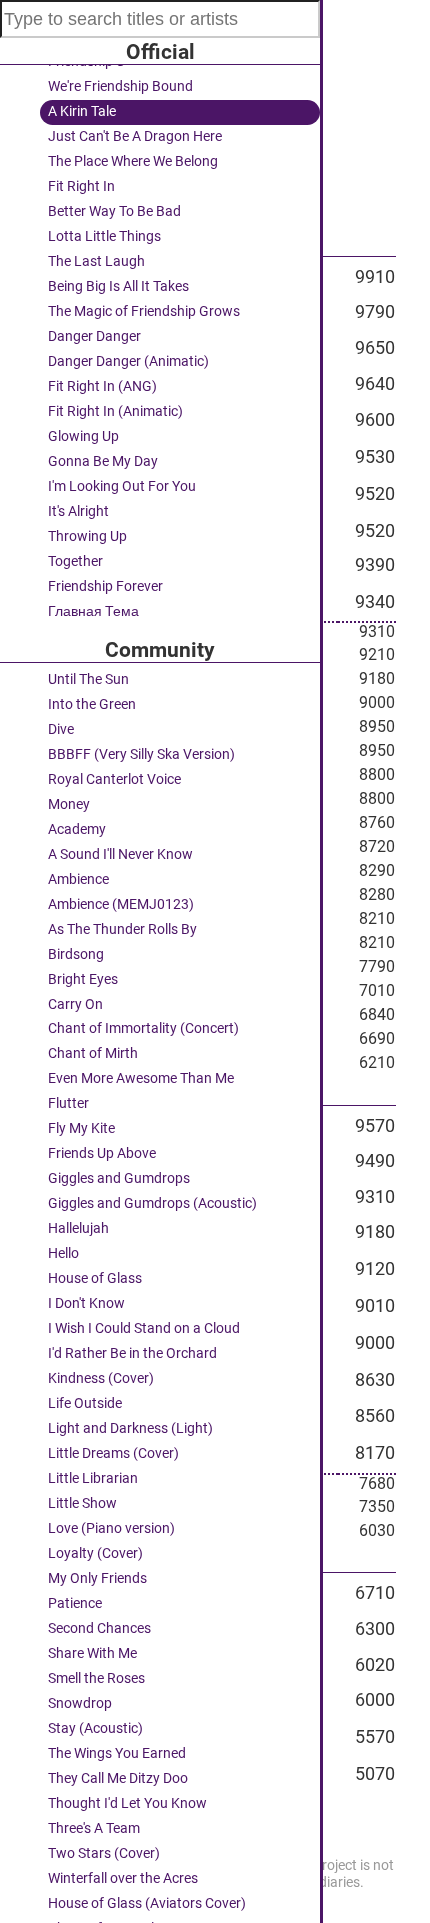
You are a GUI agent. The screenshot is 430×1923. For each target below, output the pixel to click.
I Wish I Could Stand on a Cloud (144, 1328)
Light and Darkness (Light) (130, 1428)
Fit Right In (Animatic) (115, 411)
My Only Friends (97, 1578)
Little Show (82, 1503)
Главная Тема (93, 611)
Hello (63, 1253)
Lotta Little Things (104, 236)
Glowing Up (83, 436)
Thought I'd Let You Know (127, 1803)
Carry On (75, 1004)
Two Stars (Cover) (104, 1853)
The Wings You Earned (117, 1753)
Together (75, 561)
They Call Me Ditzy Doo (118, 1778)
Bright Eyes (83, 979)
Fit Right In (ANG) (102, 386)
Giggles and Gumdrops (119, 1178)
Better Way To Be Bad (114, 211)
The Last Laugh (96, 261)
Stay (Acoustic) (95, 1728)
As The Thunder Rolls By (122, 929)
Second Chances (99, 1628)
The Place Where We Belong (133, 161)
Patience (75, 1603)
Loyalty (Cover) (95, 1553)
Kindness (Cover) (101, 1378)
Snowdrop (80, 1703)
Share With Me (92, 1653)
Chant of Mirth (93, 1053)
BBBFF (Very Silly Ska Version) (141, 754)
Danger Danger (94, 336)
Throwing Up (87, 536)
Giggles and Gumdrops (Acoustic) (152, 1203)
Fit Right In (81, 186)
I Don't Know (86, 1303)
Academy (77, 829)
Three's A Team (94, 1828)
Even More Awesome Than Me (141, 1078)
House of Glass (95, 1278)
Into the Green (92, 704)
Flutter (68, 1103)
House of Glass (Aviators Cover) (147, 1903)
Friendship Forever (105, 586)
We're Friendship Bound (120, 86)
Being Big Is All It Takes (118, 286)
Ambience (78, 879)
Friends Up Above (102, 1153)
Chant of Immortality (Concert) (143, 1028)
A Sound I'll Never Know (120, 854)
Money (69, 804)
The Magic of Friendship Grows (144, 311)
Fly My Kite (81, 1128)
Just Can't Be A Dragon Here (135, 136)
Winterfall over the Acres (123, 1878)
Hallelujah (78, 1228)
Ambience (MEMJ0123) (121, 904)
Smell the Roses (96, 1678)
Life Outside (85, 1403)
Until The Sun (88, 679)
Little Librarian (93, 1478)
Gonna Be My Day (103, 461)
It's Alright (78, 511)
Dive (61, 729)
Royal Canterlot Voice (114, 779)
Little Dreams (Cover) (113, 1453)
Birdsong (76, 954)
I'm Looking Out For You (122, 486)
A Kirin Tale (82, 111)
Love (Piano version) (111, 1528)
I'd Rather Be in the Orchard (132, 1353)
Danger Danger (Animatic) (128, 361)
